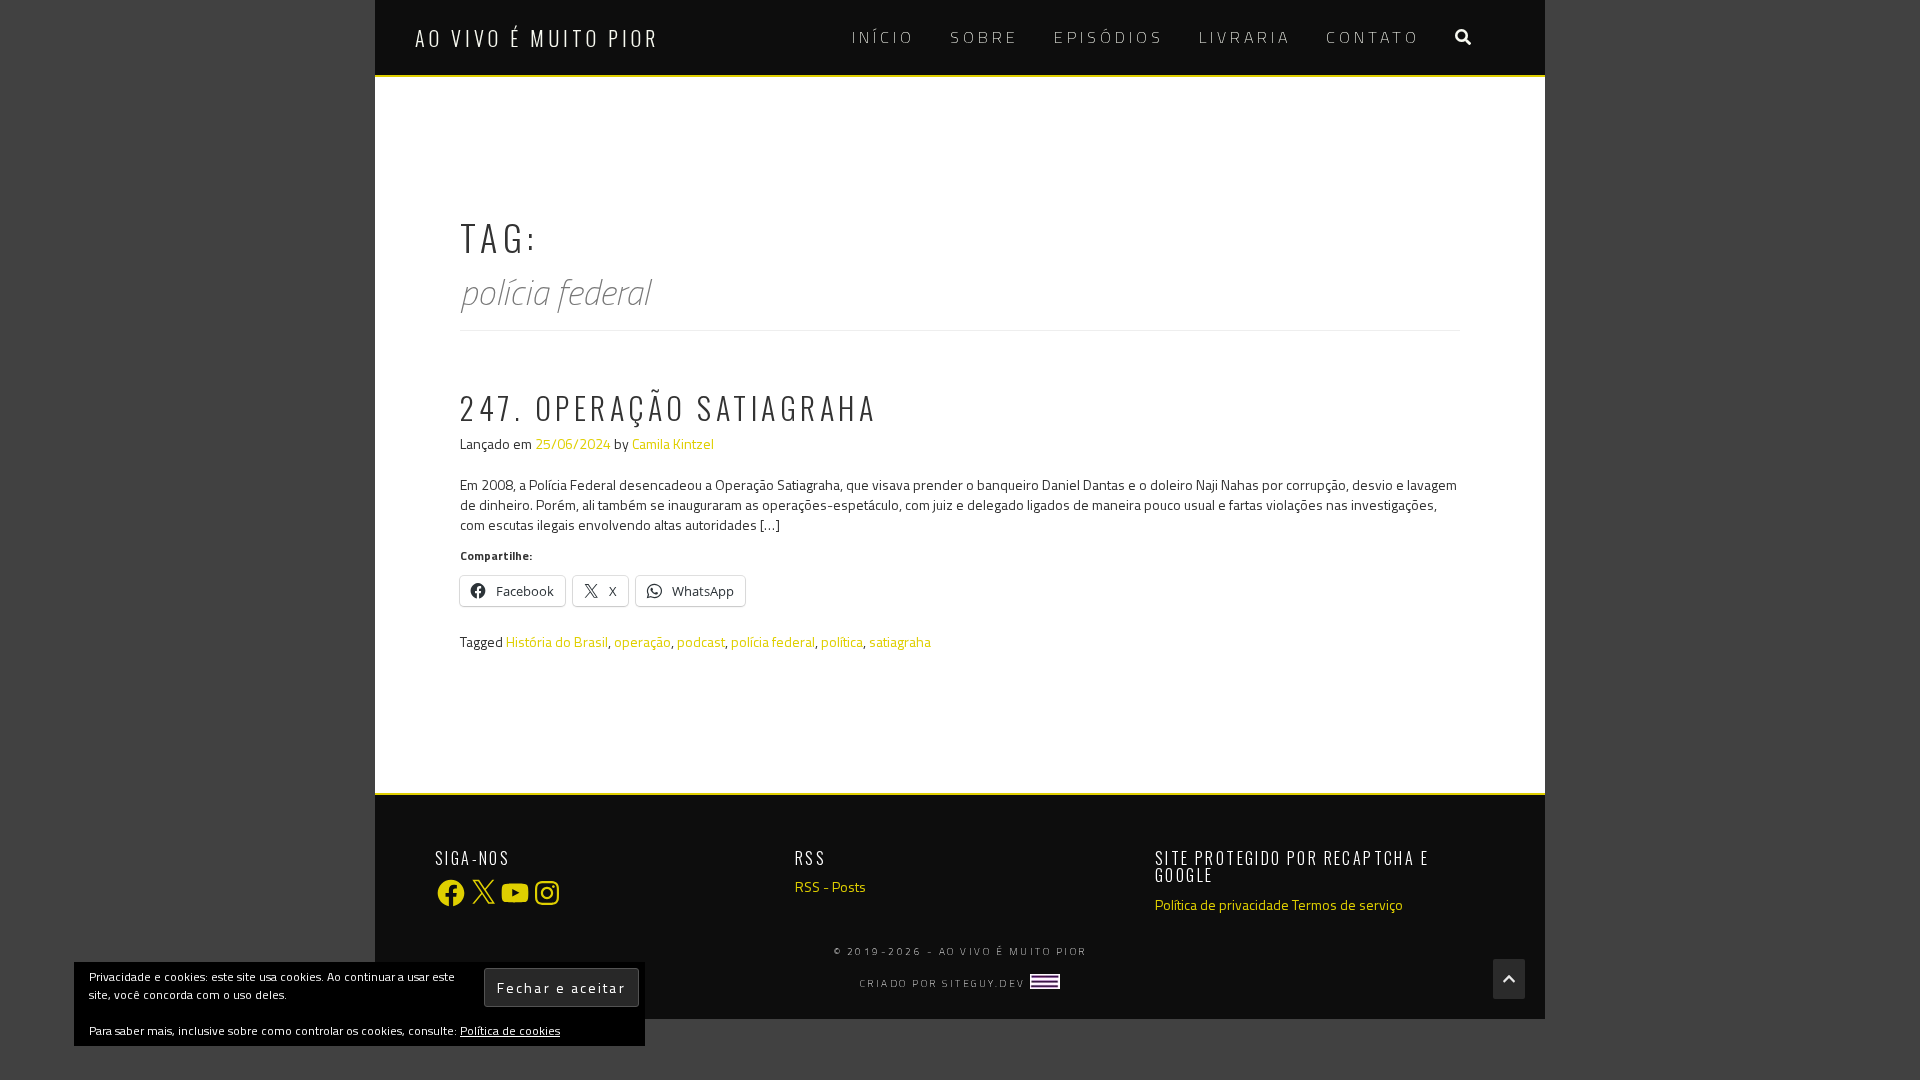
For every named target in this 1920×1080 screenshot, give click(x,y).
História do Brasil (557, 641)
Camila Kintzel (673, 443)
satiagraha (900, 641)
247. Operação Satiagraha (668, 407)
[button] (1462, 37)
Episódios (1109, 37)
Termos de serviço (1347, 904)
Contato (1373, 37)
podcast (701, 641)
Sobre (984, 37)
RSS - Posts (830, 886)
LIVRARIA (1245, 37)
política (842, 641)
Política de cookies (510, 1030)
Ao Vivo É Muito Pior (537, 38)
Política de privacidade (1222, 904)
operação (642, 641)
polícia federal (773, 641)
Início (883, 37)
